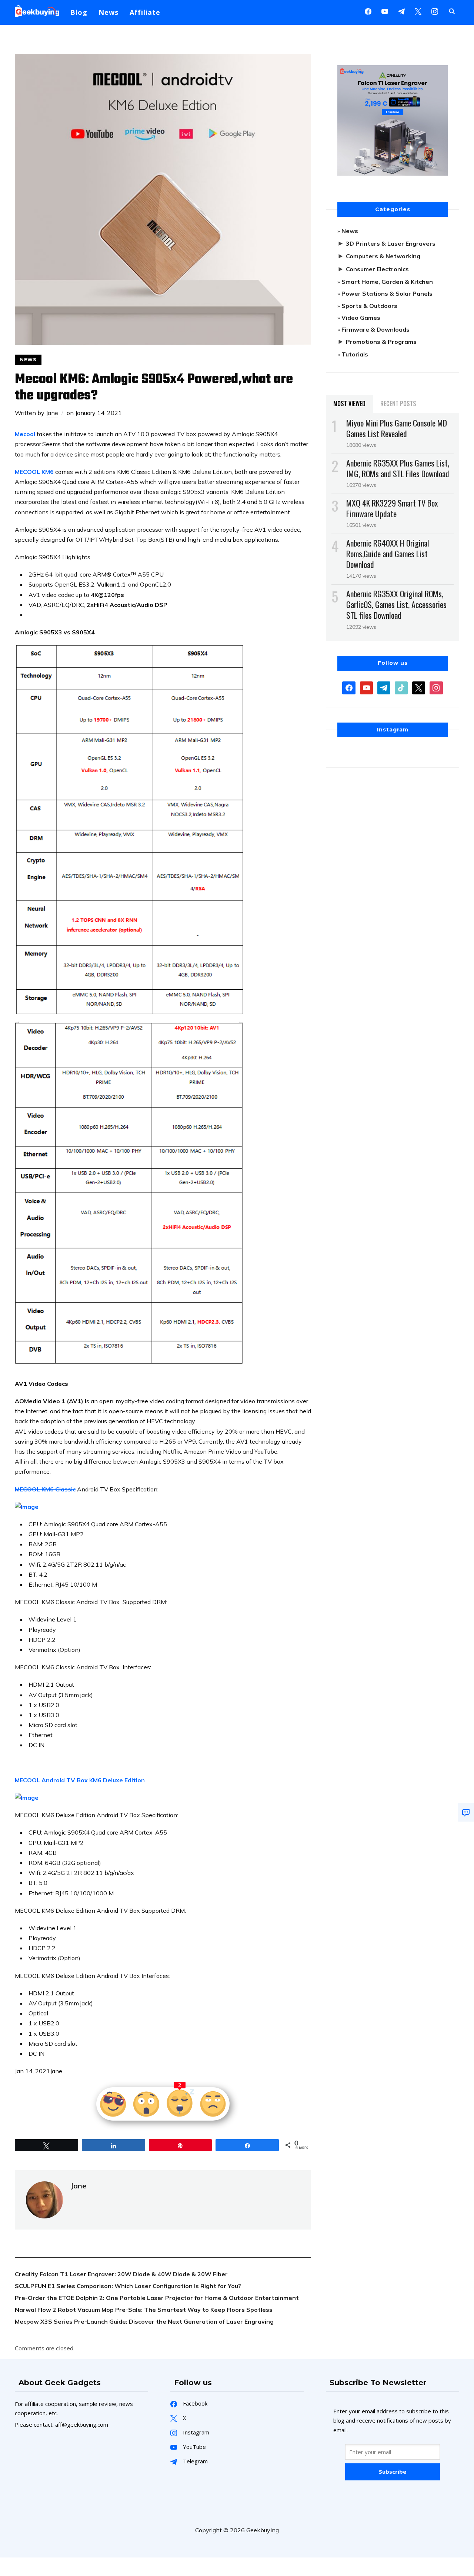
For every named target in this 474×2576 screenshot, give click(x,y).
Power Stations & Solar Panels (387, 293)
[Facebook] (368, 11)
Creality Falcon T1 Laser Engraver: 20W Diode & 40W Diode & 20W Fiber (121, 2274)
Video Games (361, 318)
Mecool (25, 434)
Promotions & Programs (381, 342)
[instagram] (435, 11)
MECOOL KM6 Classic (45, 1489)
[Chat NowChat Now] (466, 1812)
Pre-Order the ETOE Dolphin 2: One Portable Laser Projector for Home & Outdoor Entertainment (157, 2298)
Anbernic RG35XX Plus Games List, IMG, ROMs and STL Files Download (398, 468)
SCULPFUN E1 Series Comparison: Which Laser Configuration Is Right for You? (128, 2286)
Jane (52, 413)
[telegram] (384, 687)
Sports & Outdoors (369, 306)
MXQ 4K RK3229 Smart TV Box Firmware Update (392, 508)
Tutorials (355, 354)
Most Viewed (349, 404)
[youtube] (385, 11)
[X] (418, 11)
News (109, 12)
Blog (79, 12)
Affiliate (145, 12)
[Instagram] (401, 11)
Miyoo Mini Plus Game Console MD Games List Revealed (397, 428)
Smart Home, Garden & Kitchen (387, 282)
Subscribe (393, 2472)
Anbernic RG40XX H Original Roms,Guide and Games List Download (388, 554)
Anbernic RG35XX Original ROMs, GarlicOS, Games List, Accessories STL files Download (396, 604)
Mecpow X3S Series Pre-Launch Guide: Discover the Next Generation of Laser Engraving (144, 2321)
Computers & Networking (383, 256)
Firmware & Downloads (375, 329)
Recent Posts (398, 404)
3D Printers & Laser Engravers (391, 243)
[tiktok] (401, 687)
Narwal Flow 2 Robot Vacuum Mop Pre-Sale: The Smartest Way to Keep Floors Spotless (144, 2310)
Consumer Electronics (377, 269)
